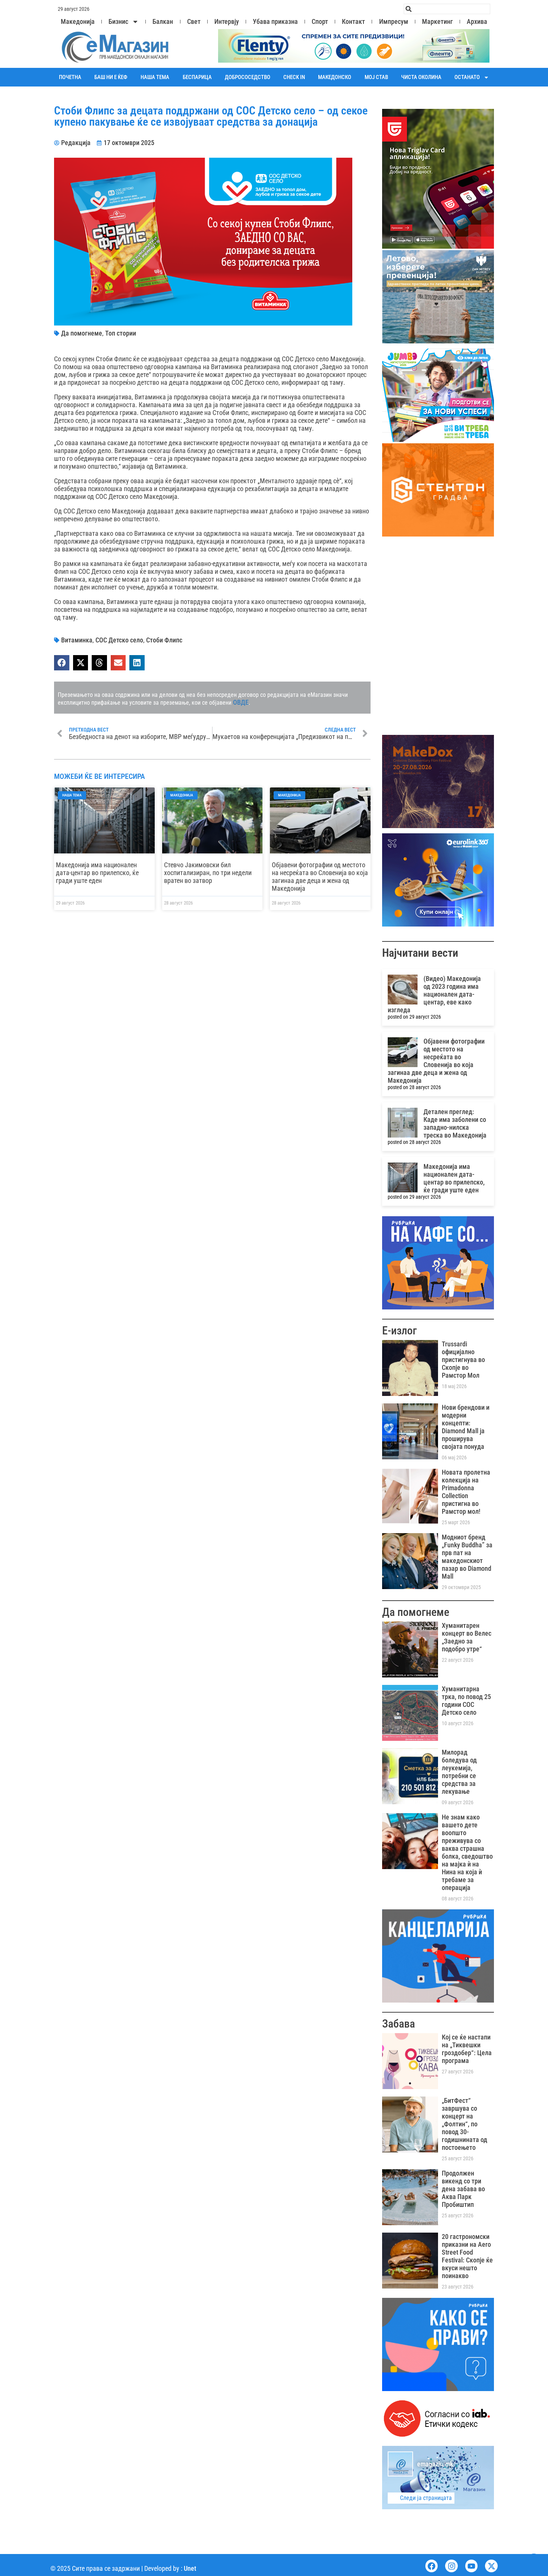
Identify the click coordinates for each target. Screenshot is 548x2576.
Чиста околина (421, 77)
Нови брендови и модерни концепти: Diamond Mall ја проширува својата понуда (466, 1427)
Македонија (78, 22)
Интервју (227, 22)
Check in (294, 77)
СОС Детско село (119, 640)
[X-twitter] (491, 2566)
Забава (399, 2024)
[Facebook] (432, 2566)
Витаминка (77, 640)
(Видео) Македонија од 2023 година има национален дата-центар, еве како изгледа (434, 994)
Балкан (163, 22)
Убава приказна (275, 22)
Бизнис (118, 22)
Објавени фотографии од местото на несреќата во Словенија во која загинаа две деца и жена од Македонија (320, 877)
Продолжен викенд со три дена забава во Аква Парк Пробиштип (463, 2189)
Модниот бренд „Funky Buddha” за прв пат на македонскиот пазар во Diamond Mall (467, 1557)
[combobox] (447, 9)
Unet (190, 2568)
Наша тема (155, 77)
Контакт (353, 22)
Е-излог (399, 1331)
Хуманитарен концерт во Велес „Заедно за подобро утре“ (467, 1637)
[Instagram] (451, 2566)
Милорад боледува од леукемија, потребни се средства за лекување (459, 1772)
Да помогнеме (82, 333)
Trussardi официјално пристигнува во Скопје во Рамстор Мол (463, 1360)
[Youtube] (472, 2566)
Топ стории (121, 333)
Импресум (394, 22)
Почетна (70, 77)
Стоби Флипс (164, 640)
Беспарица (197, 77)
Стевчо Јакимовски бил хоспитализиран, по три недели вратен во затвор (208, 873)
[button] (62, 663)
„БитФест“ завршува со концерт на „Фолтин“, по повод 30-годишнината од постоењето (464, 2124)
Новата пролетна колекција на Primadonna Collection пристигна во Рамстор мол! (466, 1492)
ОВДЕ (241, 702)
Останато (467, 77)
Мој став (376, 77)
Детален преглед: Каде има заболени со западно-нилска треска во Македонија (455, 1123)
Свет (194, 22)
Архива (477, 22)
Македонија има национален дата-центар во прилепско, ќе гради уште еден (97, 873)
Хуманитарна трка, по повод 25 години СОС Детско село (466, 1701)
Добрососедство (248, 77)
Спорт (320, 22)
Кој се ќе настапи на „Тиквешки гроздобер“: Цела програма (467, 2049)
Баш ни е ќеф (111, 77)
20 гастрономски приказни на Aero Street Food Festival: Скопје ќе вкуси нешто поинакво (467, 2256)
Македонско (335, 77)
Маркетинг (437, 22)
